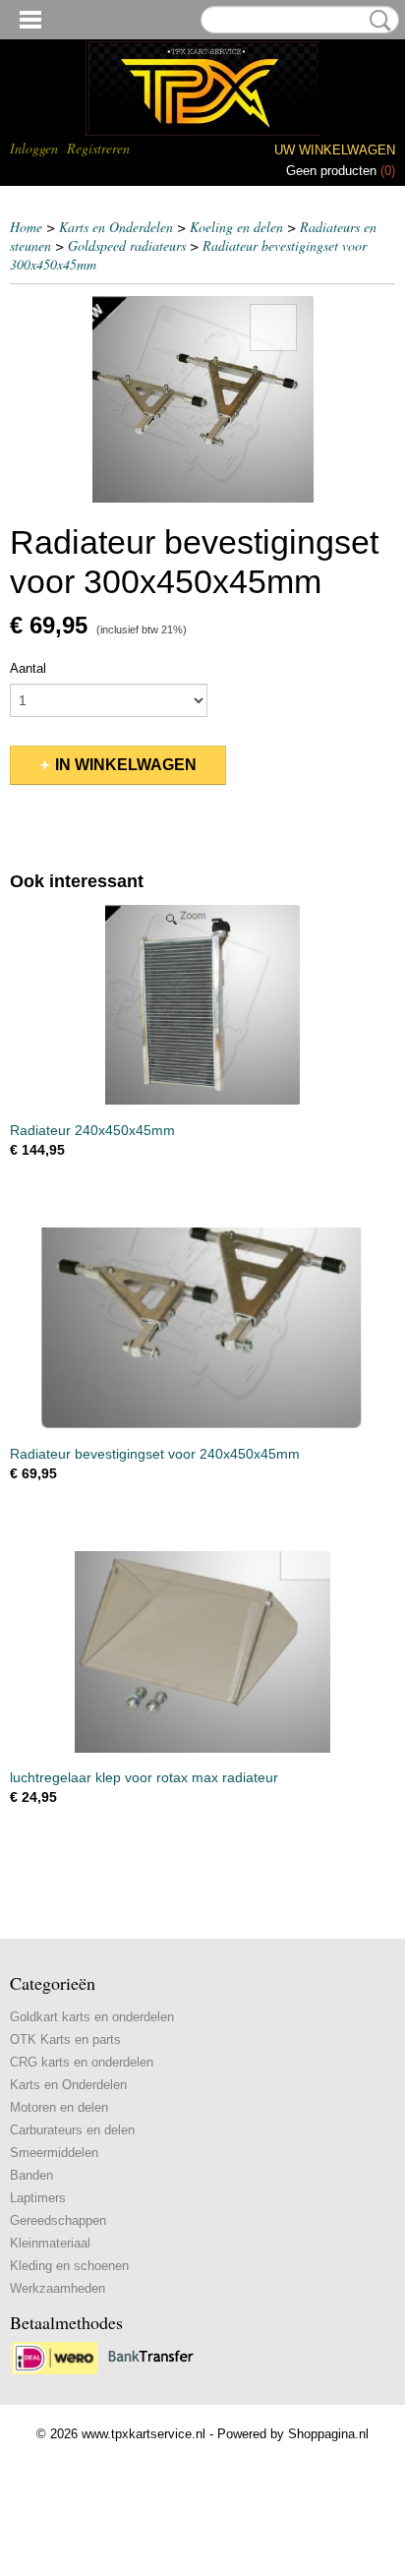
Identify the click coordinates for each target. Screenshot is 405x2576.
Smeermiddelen (54, 2153)
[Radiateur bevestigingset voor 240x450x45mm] (202, 1328)
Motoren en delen (59, 2107)
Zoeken (376, 21)
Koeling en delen (236, 227)
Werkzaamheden (58, 2288)
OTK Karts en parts (65, 2039)
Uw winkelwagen (335, 150)
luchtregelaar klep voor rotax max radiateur (144, 1777)
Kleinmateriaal (50, 2243)
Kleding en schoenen (69, 2266)
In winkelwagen (126, 765)
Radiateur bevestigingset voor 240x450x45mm (155, 1454)
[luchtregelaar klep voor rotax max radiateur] (202, 1652)
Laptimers (38, 2198)
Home (26, 227)
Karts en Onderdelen (116, 227)
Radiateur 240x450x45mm (92, 1130)
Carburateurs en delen (72, 2130)
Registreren (98, 148)
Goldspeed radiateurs (127, 245)
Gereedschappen (58, 2220)
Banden (31, 2175)
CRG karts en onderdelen (82, 2062)
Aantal (28, 668)
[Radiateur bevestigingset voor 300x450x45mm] (202, 398)
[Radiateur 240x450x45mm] (202, 1005)
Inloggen (34, 148)
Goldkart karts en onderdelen (92, 2017)
